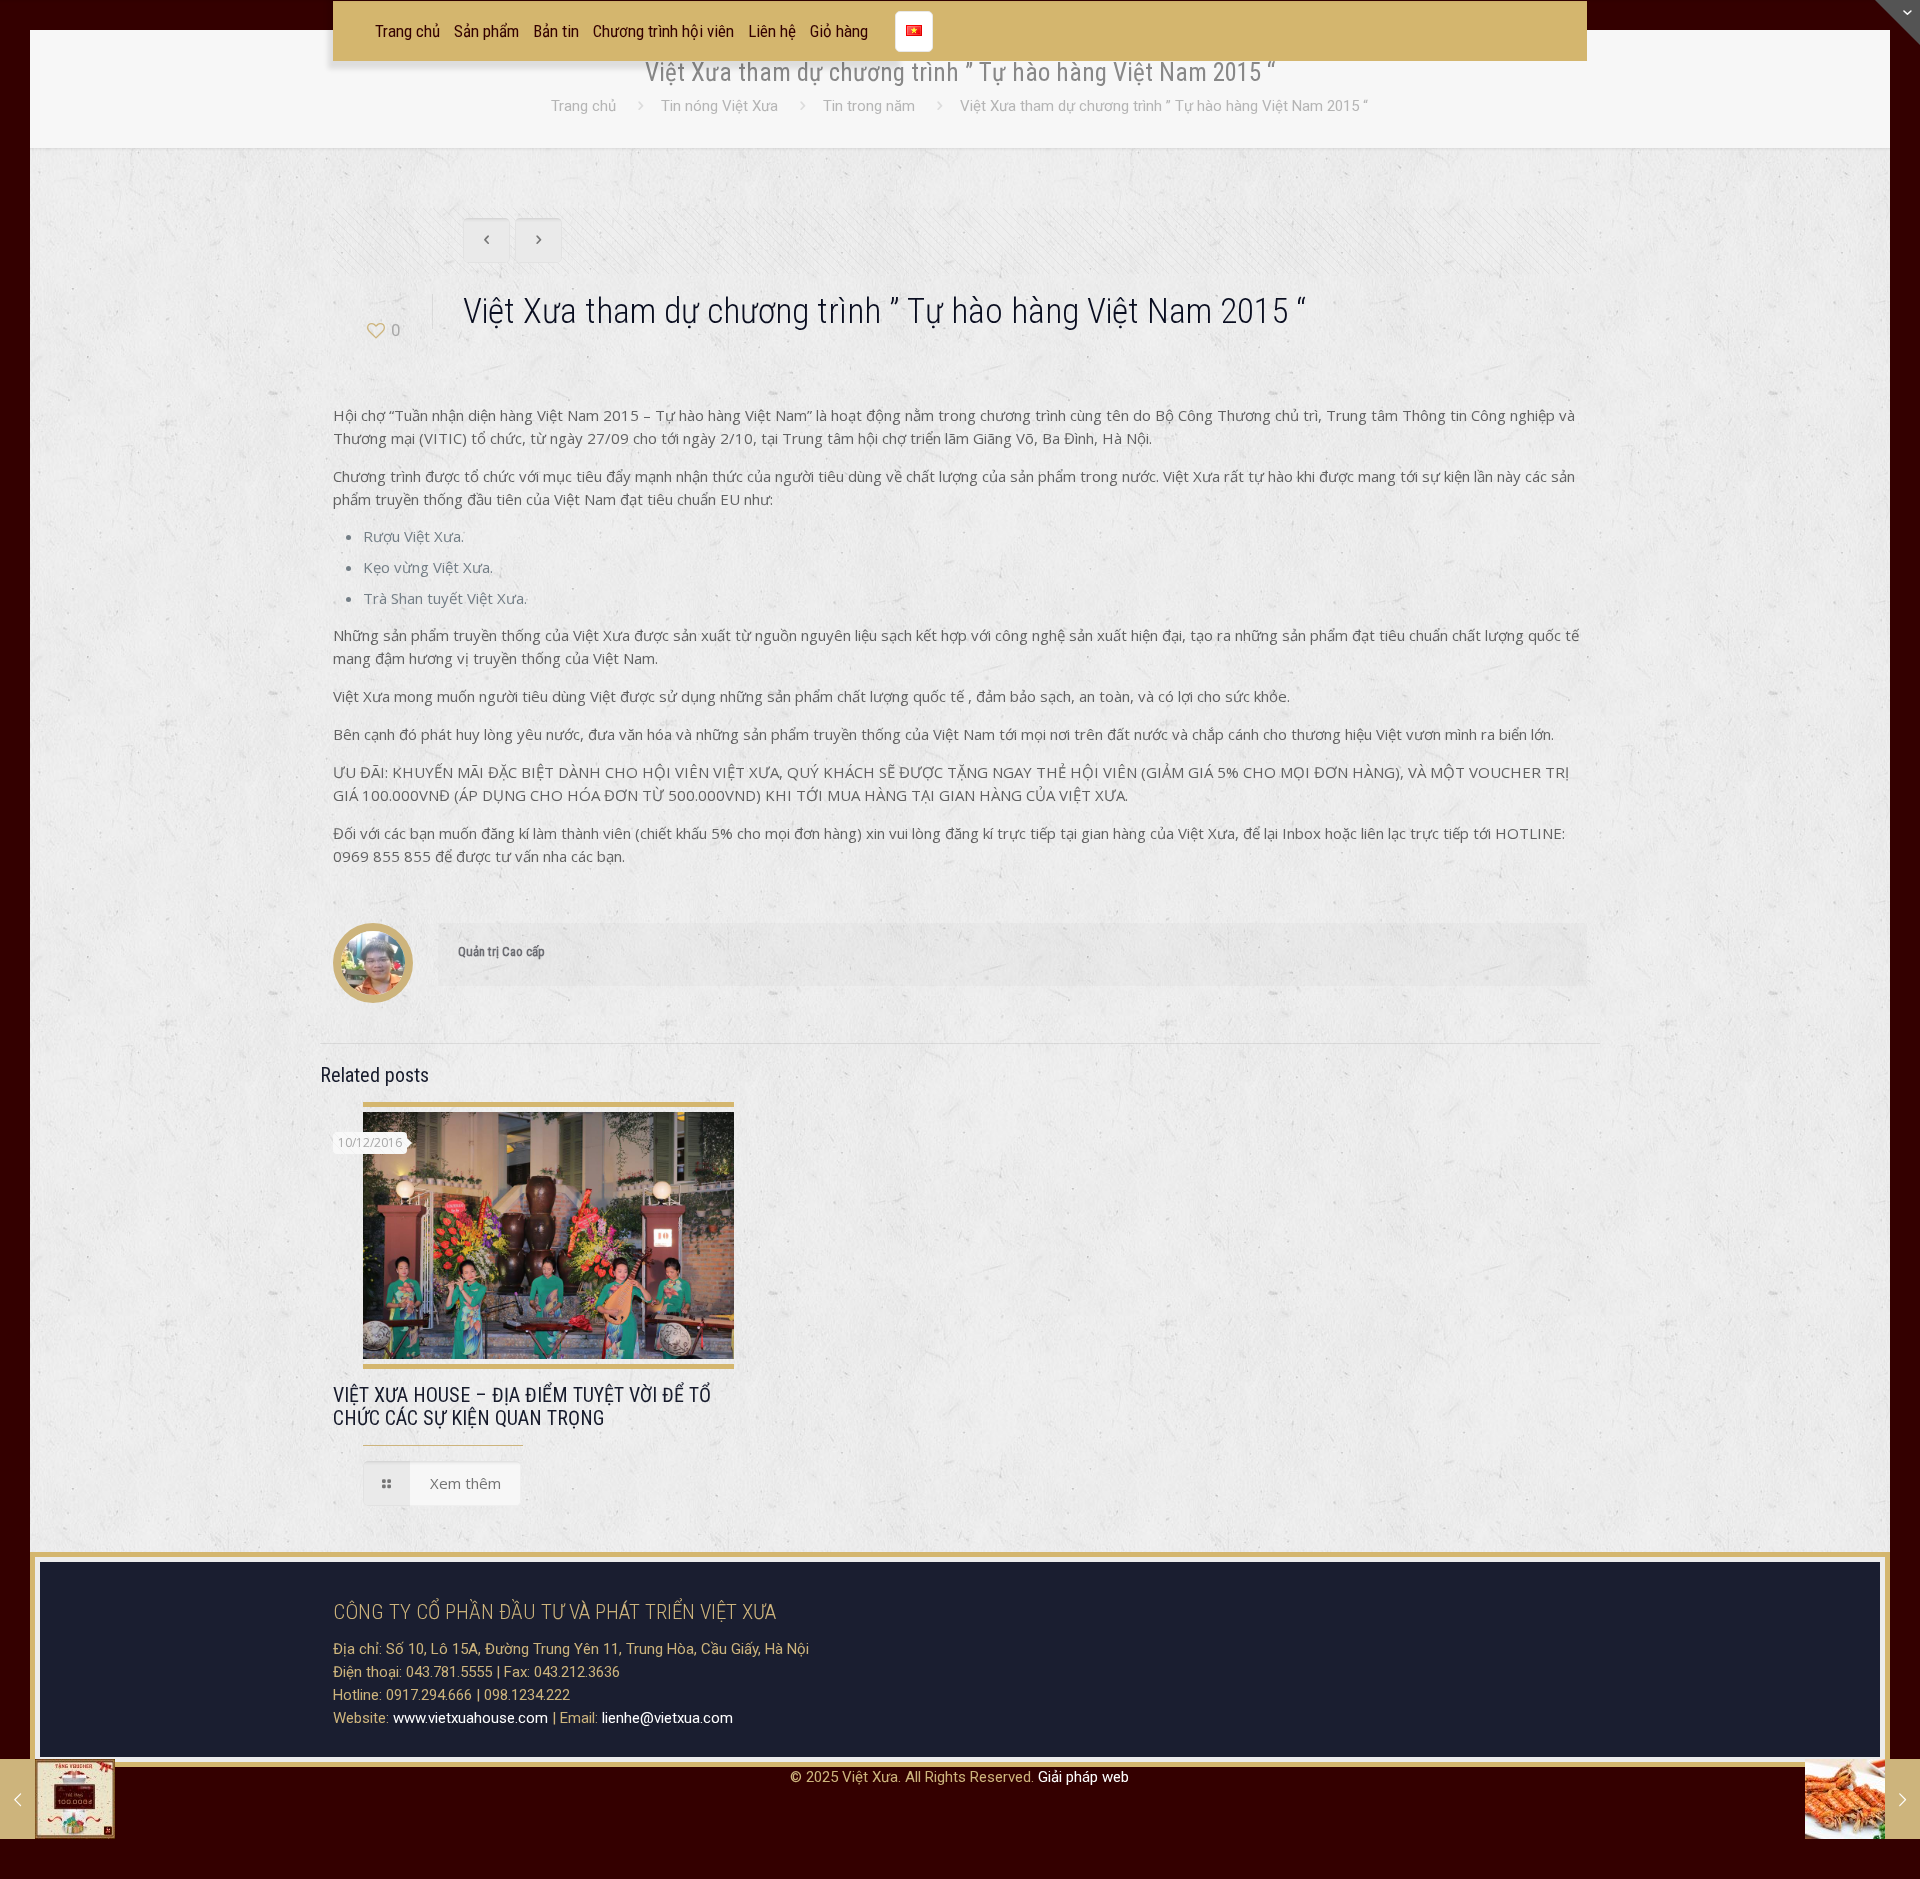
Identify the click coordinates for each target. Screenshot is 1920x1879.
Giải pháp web (1083, 1777)
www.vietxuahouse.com (470, 1718)
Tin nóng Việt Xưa (719, 106)
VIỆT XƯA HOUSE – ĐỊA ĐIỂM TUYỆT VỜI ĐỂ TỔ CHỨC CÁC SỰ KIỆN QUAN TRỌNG (522, 1406)
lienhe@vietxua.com (667, 1718)
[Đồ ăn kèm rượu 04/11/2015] (1862, 1799)
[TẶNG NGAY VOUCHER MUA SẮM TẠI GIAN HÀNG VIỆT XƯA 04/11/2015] (57, 1799)
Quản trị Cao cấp (501, 951)
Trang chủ (583, 106)
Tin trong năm (869, 106)
